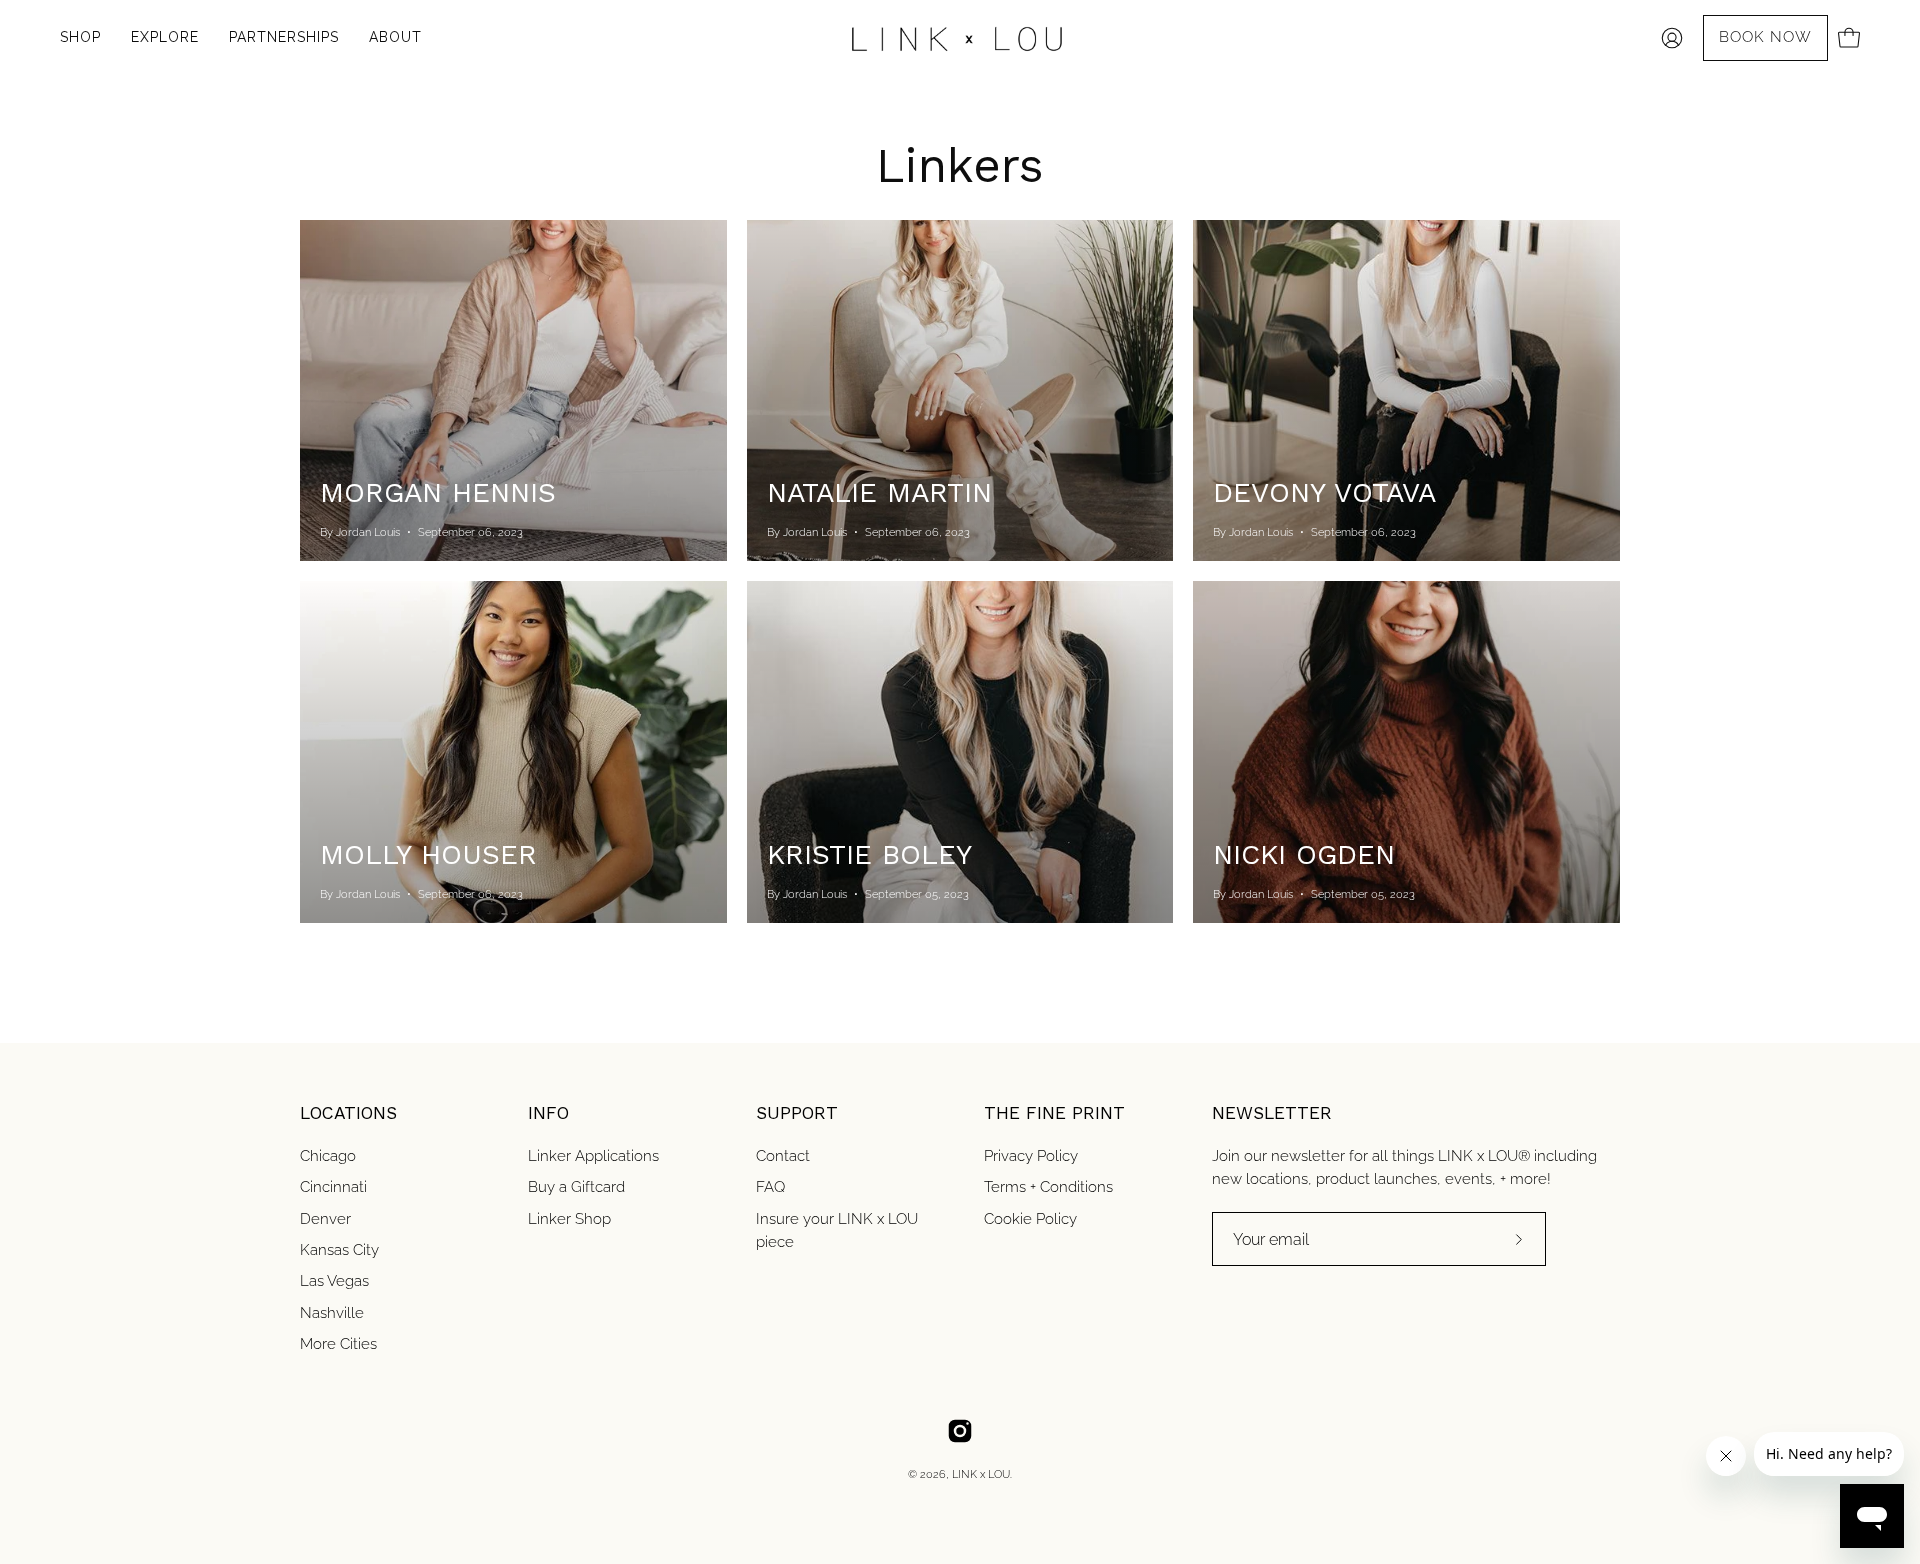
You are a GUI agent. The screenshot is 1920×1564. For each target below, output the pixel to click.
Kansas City (339, 1250)
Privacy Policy (1031, 1156)
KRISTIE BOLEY (869, 854)
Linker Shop (569, 1218)
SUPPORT (797, 1113)
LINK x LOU (981, 1474)
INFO (548, 1113)
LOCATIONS (348, 1113)
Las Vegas (334, 1281)
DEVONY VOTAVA (1324, 492)
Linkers (960, 165)
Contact (783, 1156)
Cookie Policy (1030, 1218)
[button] (284, 38)
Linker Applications (593, 1156)
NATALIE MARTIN (879, 492)
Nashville (332, 1312)
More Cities (338, 1344)
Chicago (328, 1156)
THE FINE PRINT (1054, 1113)
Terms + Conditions (1048, 1187)
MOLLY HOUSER (428, 854)
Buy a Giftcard (576, 1187)
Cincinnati (333, 1187)
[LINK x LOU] (960, 38)
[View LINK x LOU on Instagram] (960, 1431)
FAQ (770, 1187)
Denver (325, 1218)
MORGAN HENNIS (438, 492)
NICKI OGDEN (1304, 854)
